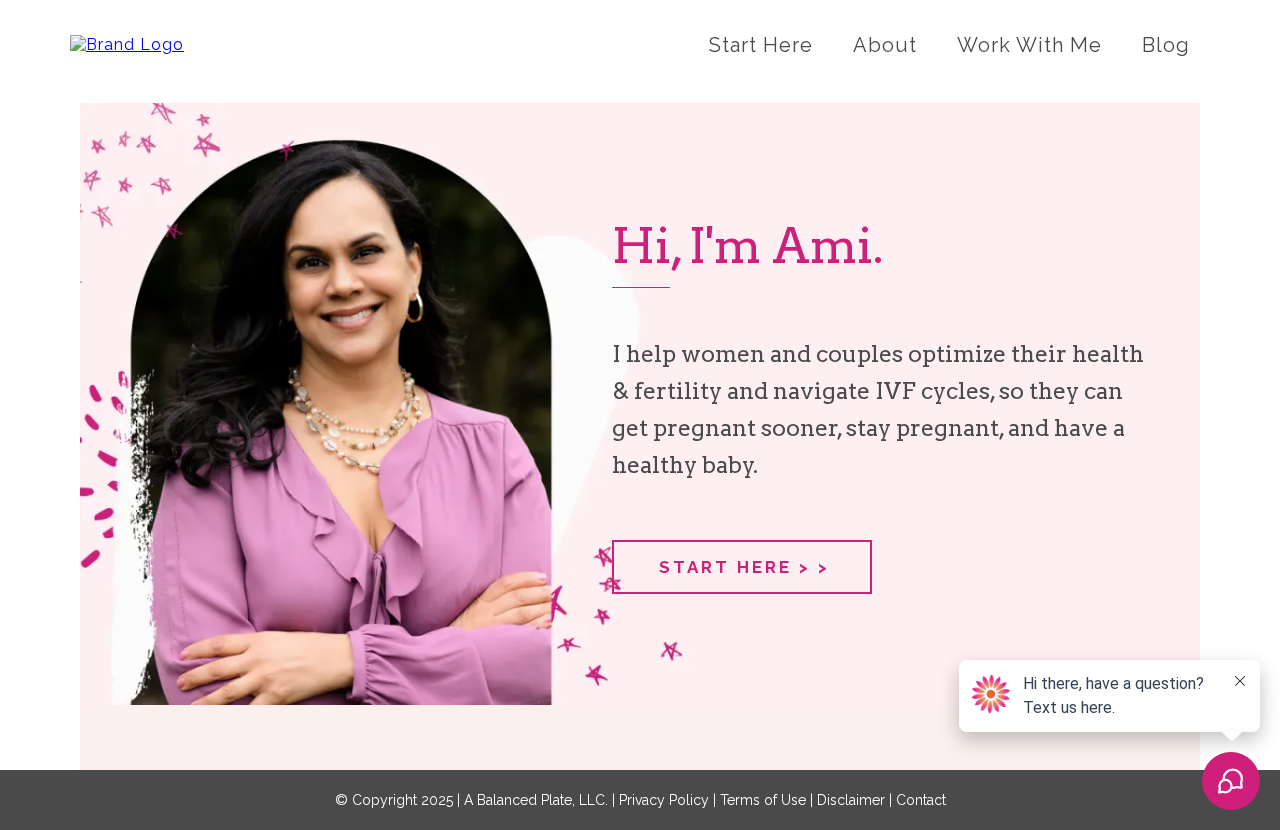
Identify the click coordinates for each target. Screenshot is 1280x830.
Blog (1166, 45)
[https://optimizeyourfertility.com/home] (127, 44)
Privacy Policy (666, 800)
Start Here (761, 45)
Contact (921, 800)
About (885, 45)
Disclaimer (851, 800)
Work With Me (1029, 45)
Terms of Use (763, 800)
